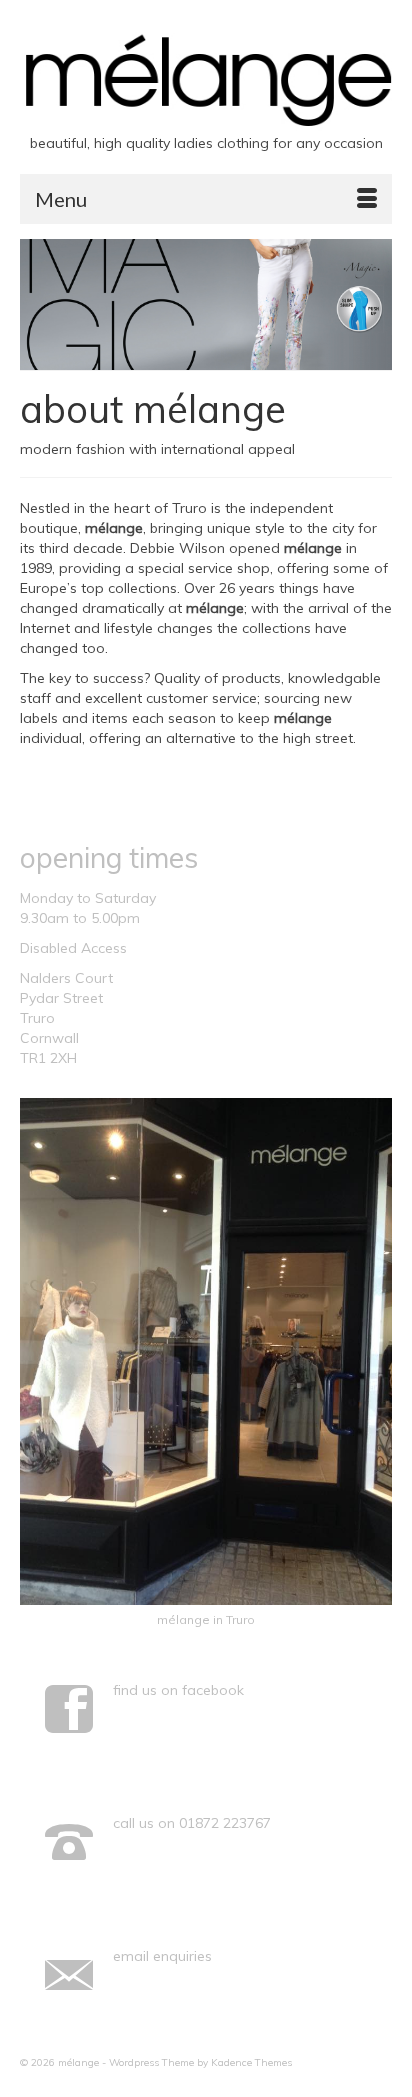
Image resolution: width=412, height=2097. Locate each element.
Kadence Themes (251, 2062)
